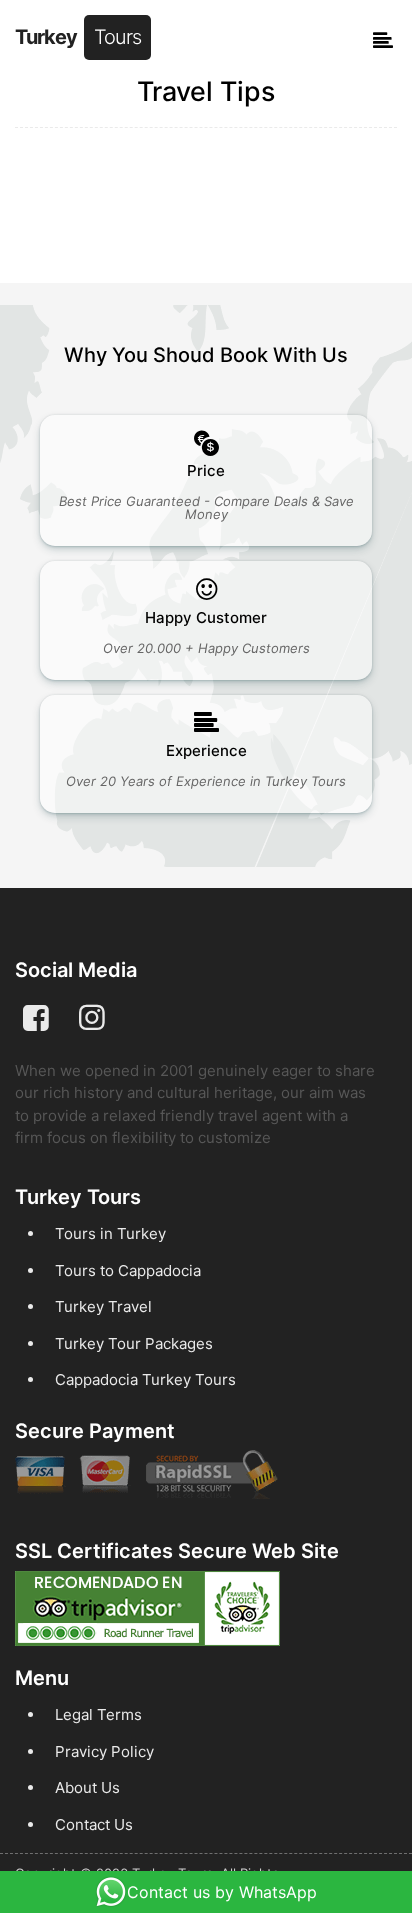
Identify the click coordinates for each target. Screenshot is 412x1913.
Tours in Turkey (110, 1233)
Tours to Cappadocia (128, 1270)
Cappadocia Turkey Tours (145, 1379)
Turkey (78, 37)
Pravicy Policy (104, 1751)
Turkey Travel (103, 1306)
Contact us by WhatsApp (222, 1892)
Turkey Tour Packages (134, 1343)
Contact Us (94, 1824)
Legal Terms (98, 1714)
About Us (87, 1787)
